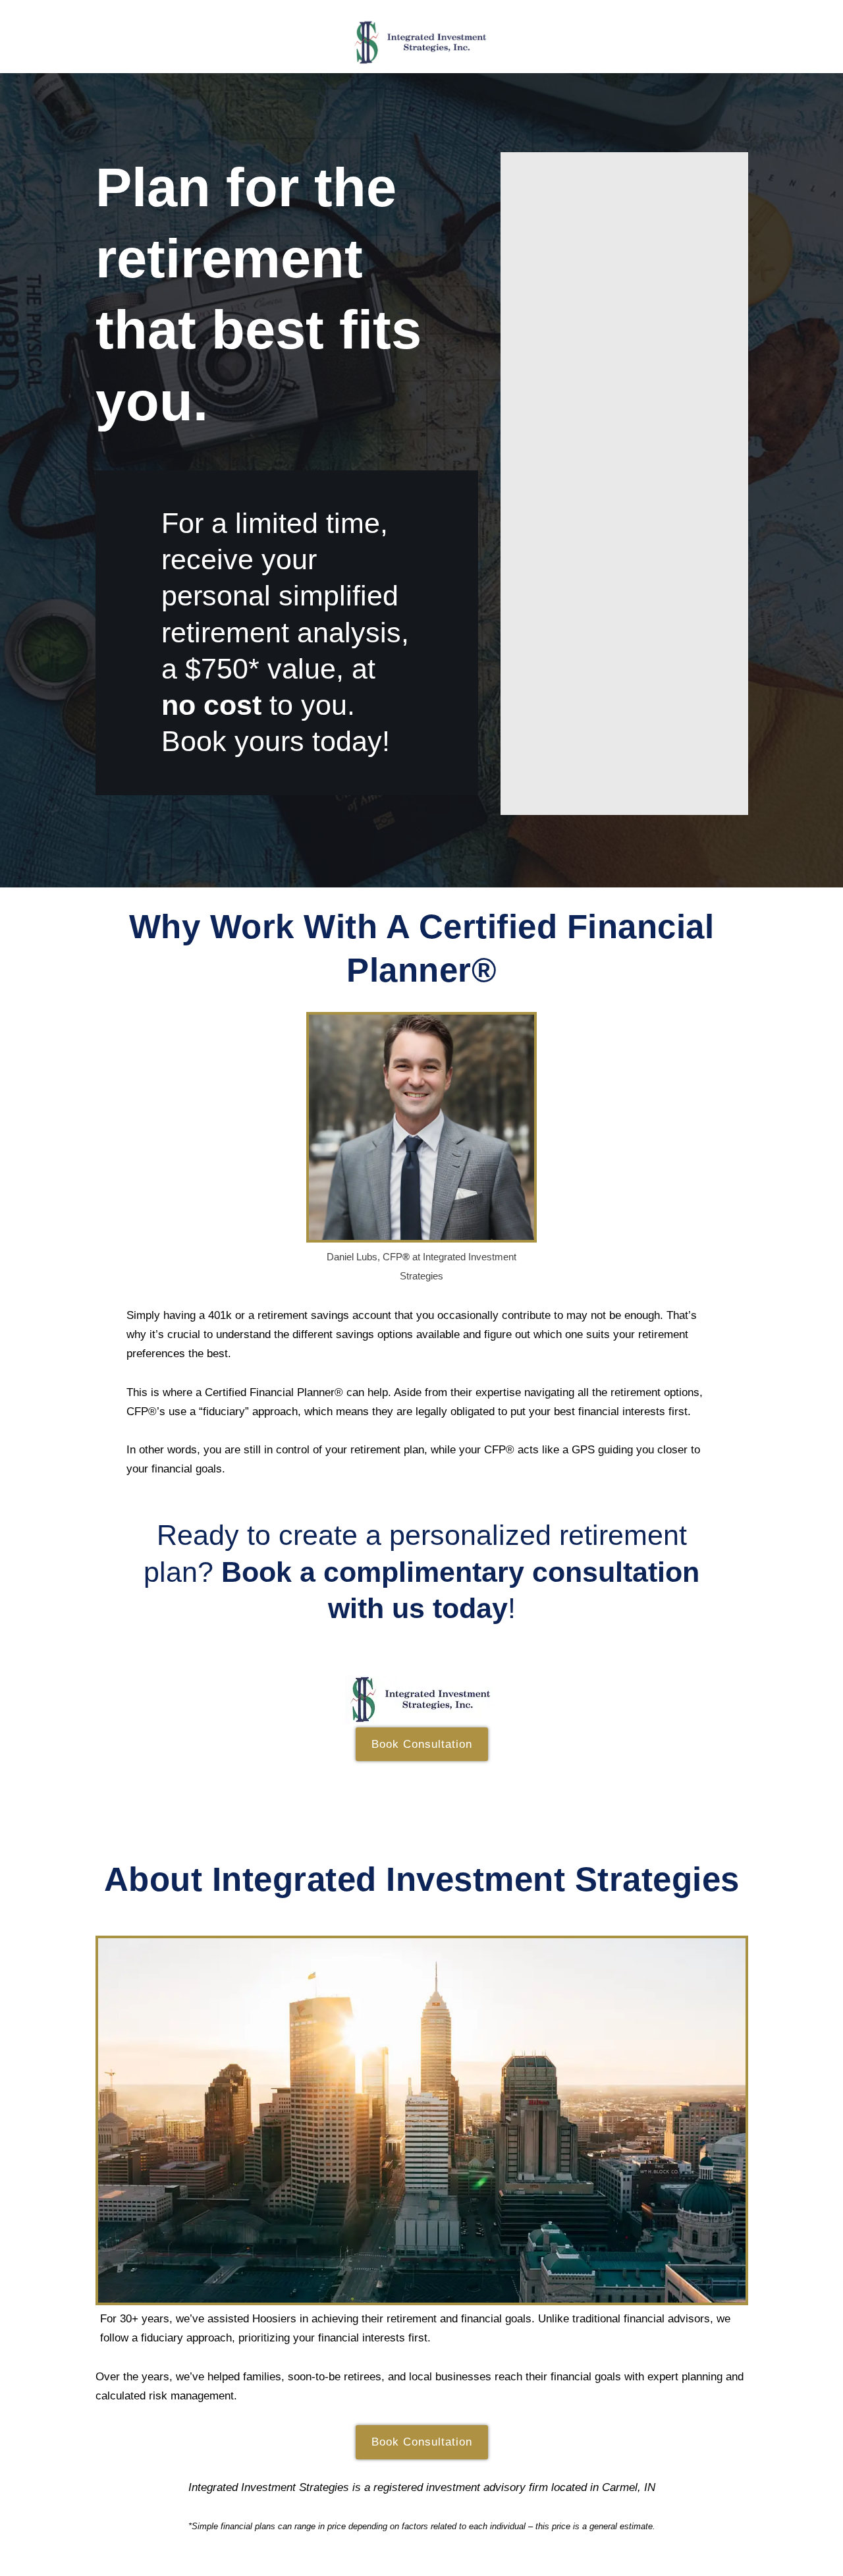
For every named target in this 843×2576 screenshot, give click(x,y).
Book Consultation (422, 1744)
